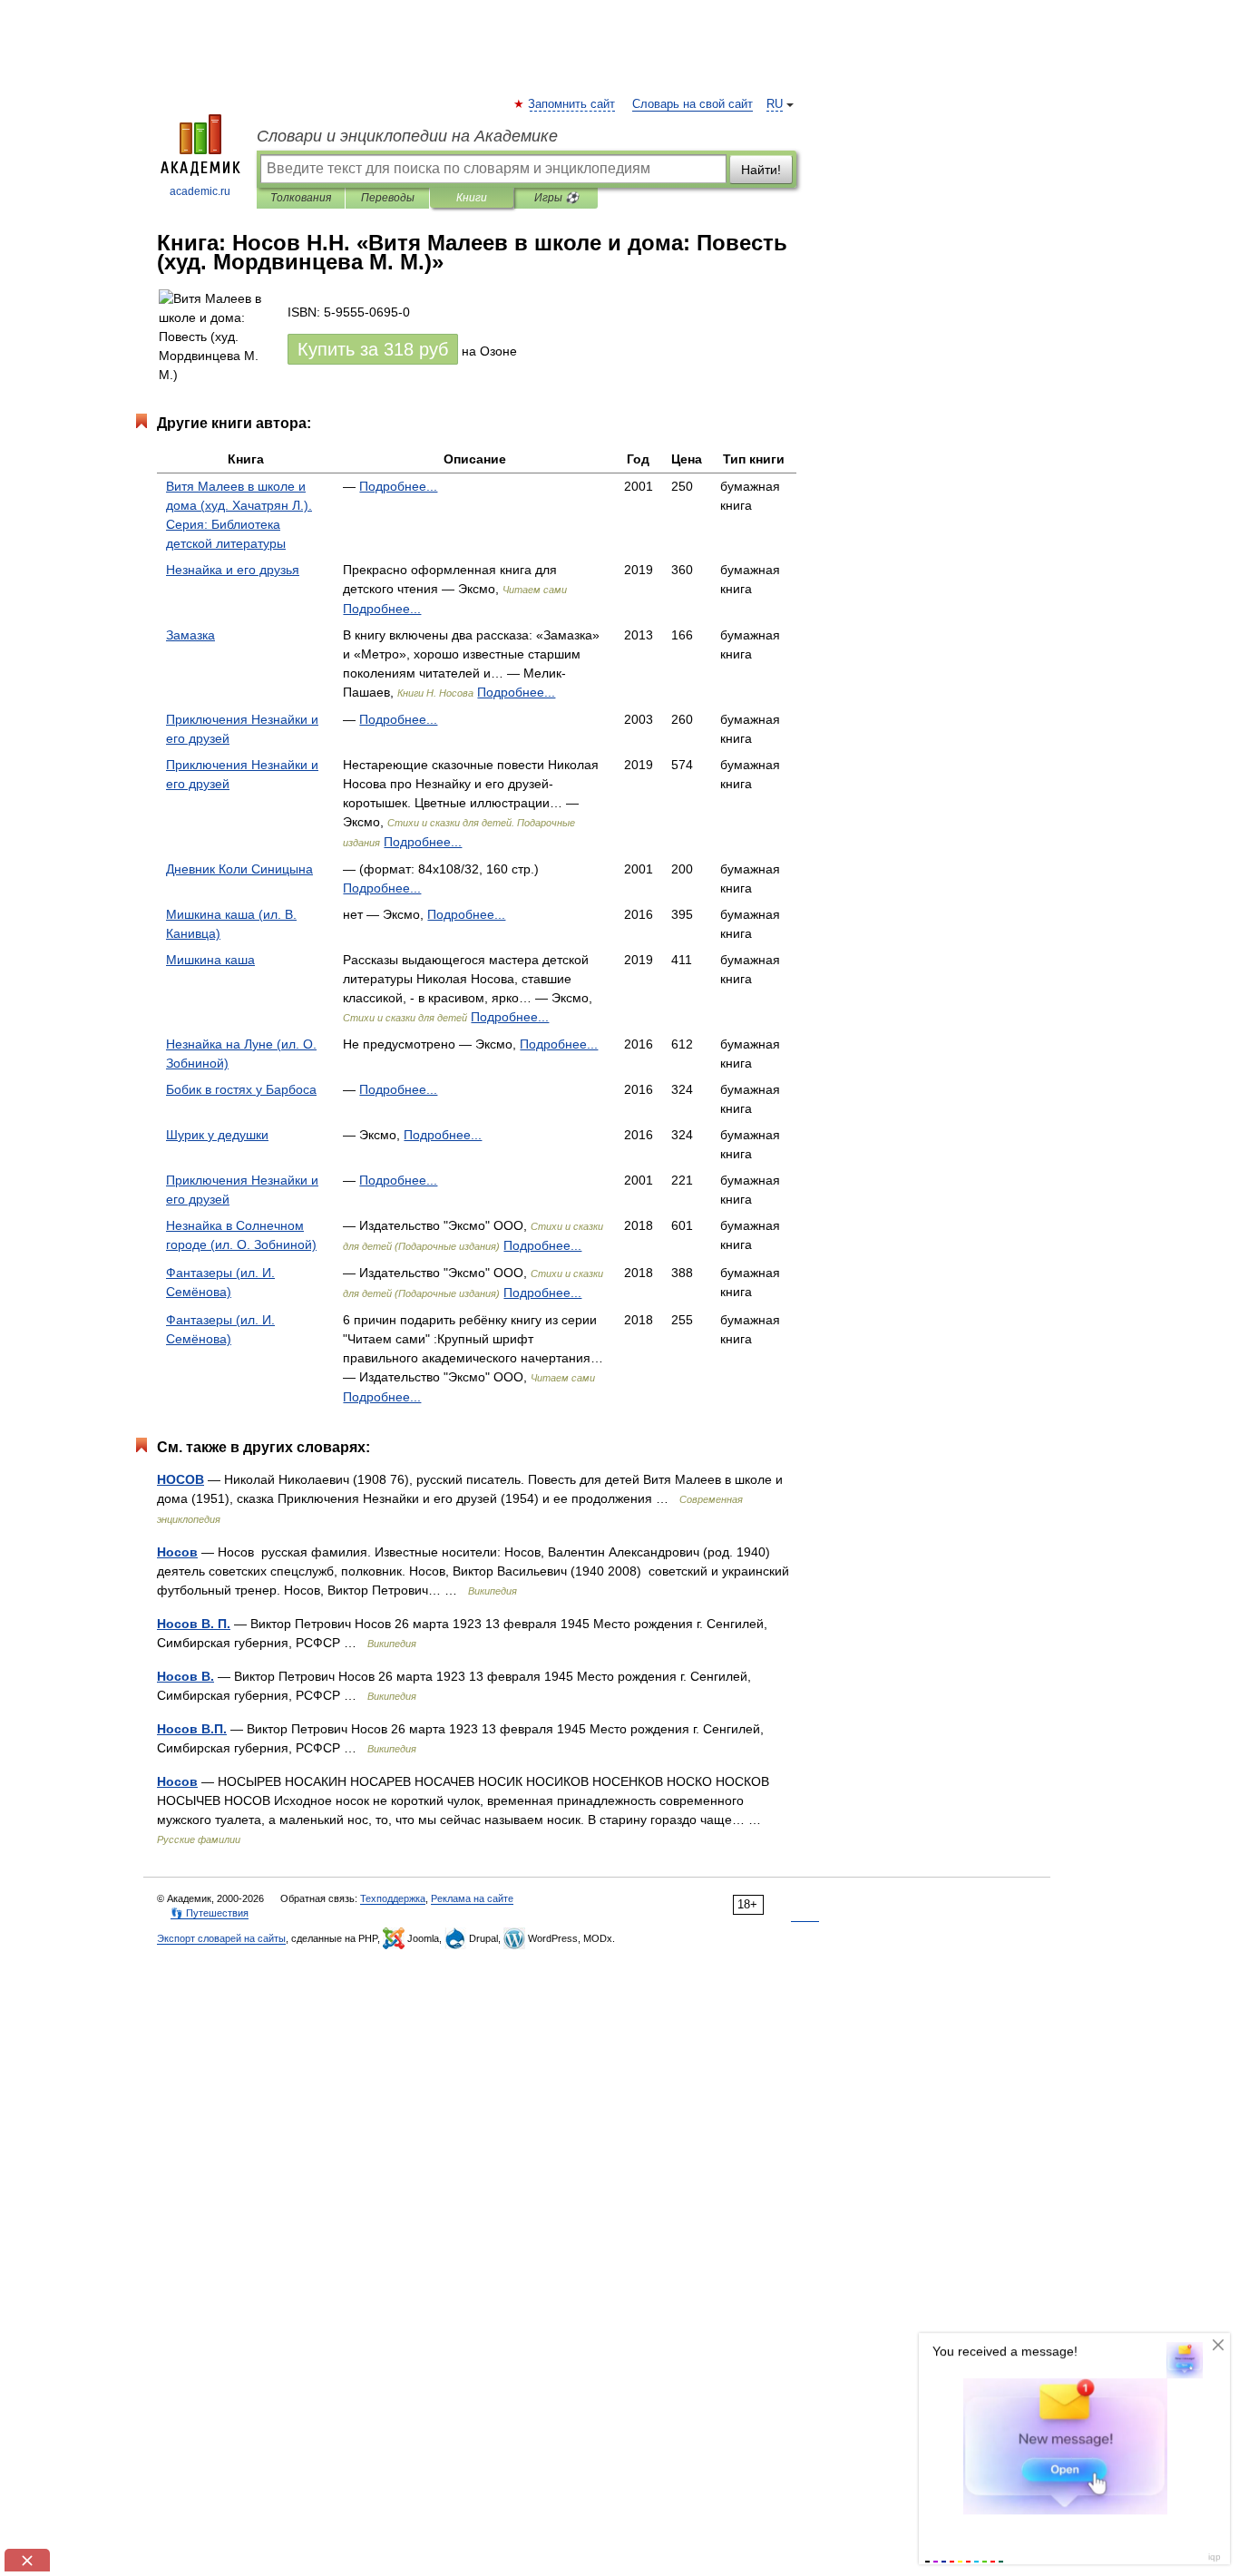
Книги (472, 198)
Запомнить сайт (572, 104)
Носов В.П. (192, 1729)
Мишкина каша (210, 960)
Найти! (761, 170)
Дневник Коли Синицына (239, 869)
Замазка (190, 635)
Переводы (388, 198)
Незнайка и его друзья (233, 570)
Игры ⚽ (556, 198)
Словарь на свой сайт (693, 104)
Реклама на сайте (472, 1898)
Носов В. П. (194, 1624)
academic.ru (200, 191)
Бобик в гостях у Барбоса (241, 1089)
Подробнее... (398, 486)
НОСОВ (180, 1479)
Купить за (373, 349)
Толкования (301, 198)
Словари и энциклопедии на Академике (407, 136)
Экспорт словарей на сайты (221, 1938)
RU (775, 104)
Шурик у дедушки (217, 1135)
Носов (177, 1552)
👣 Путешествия (210, 1913)
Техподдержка (393, 1898)
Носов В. (185, 1676)
